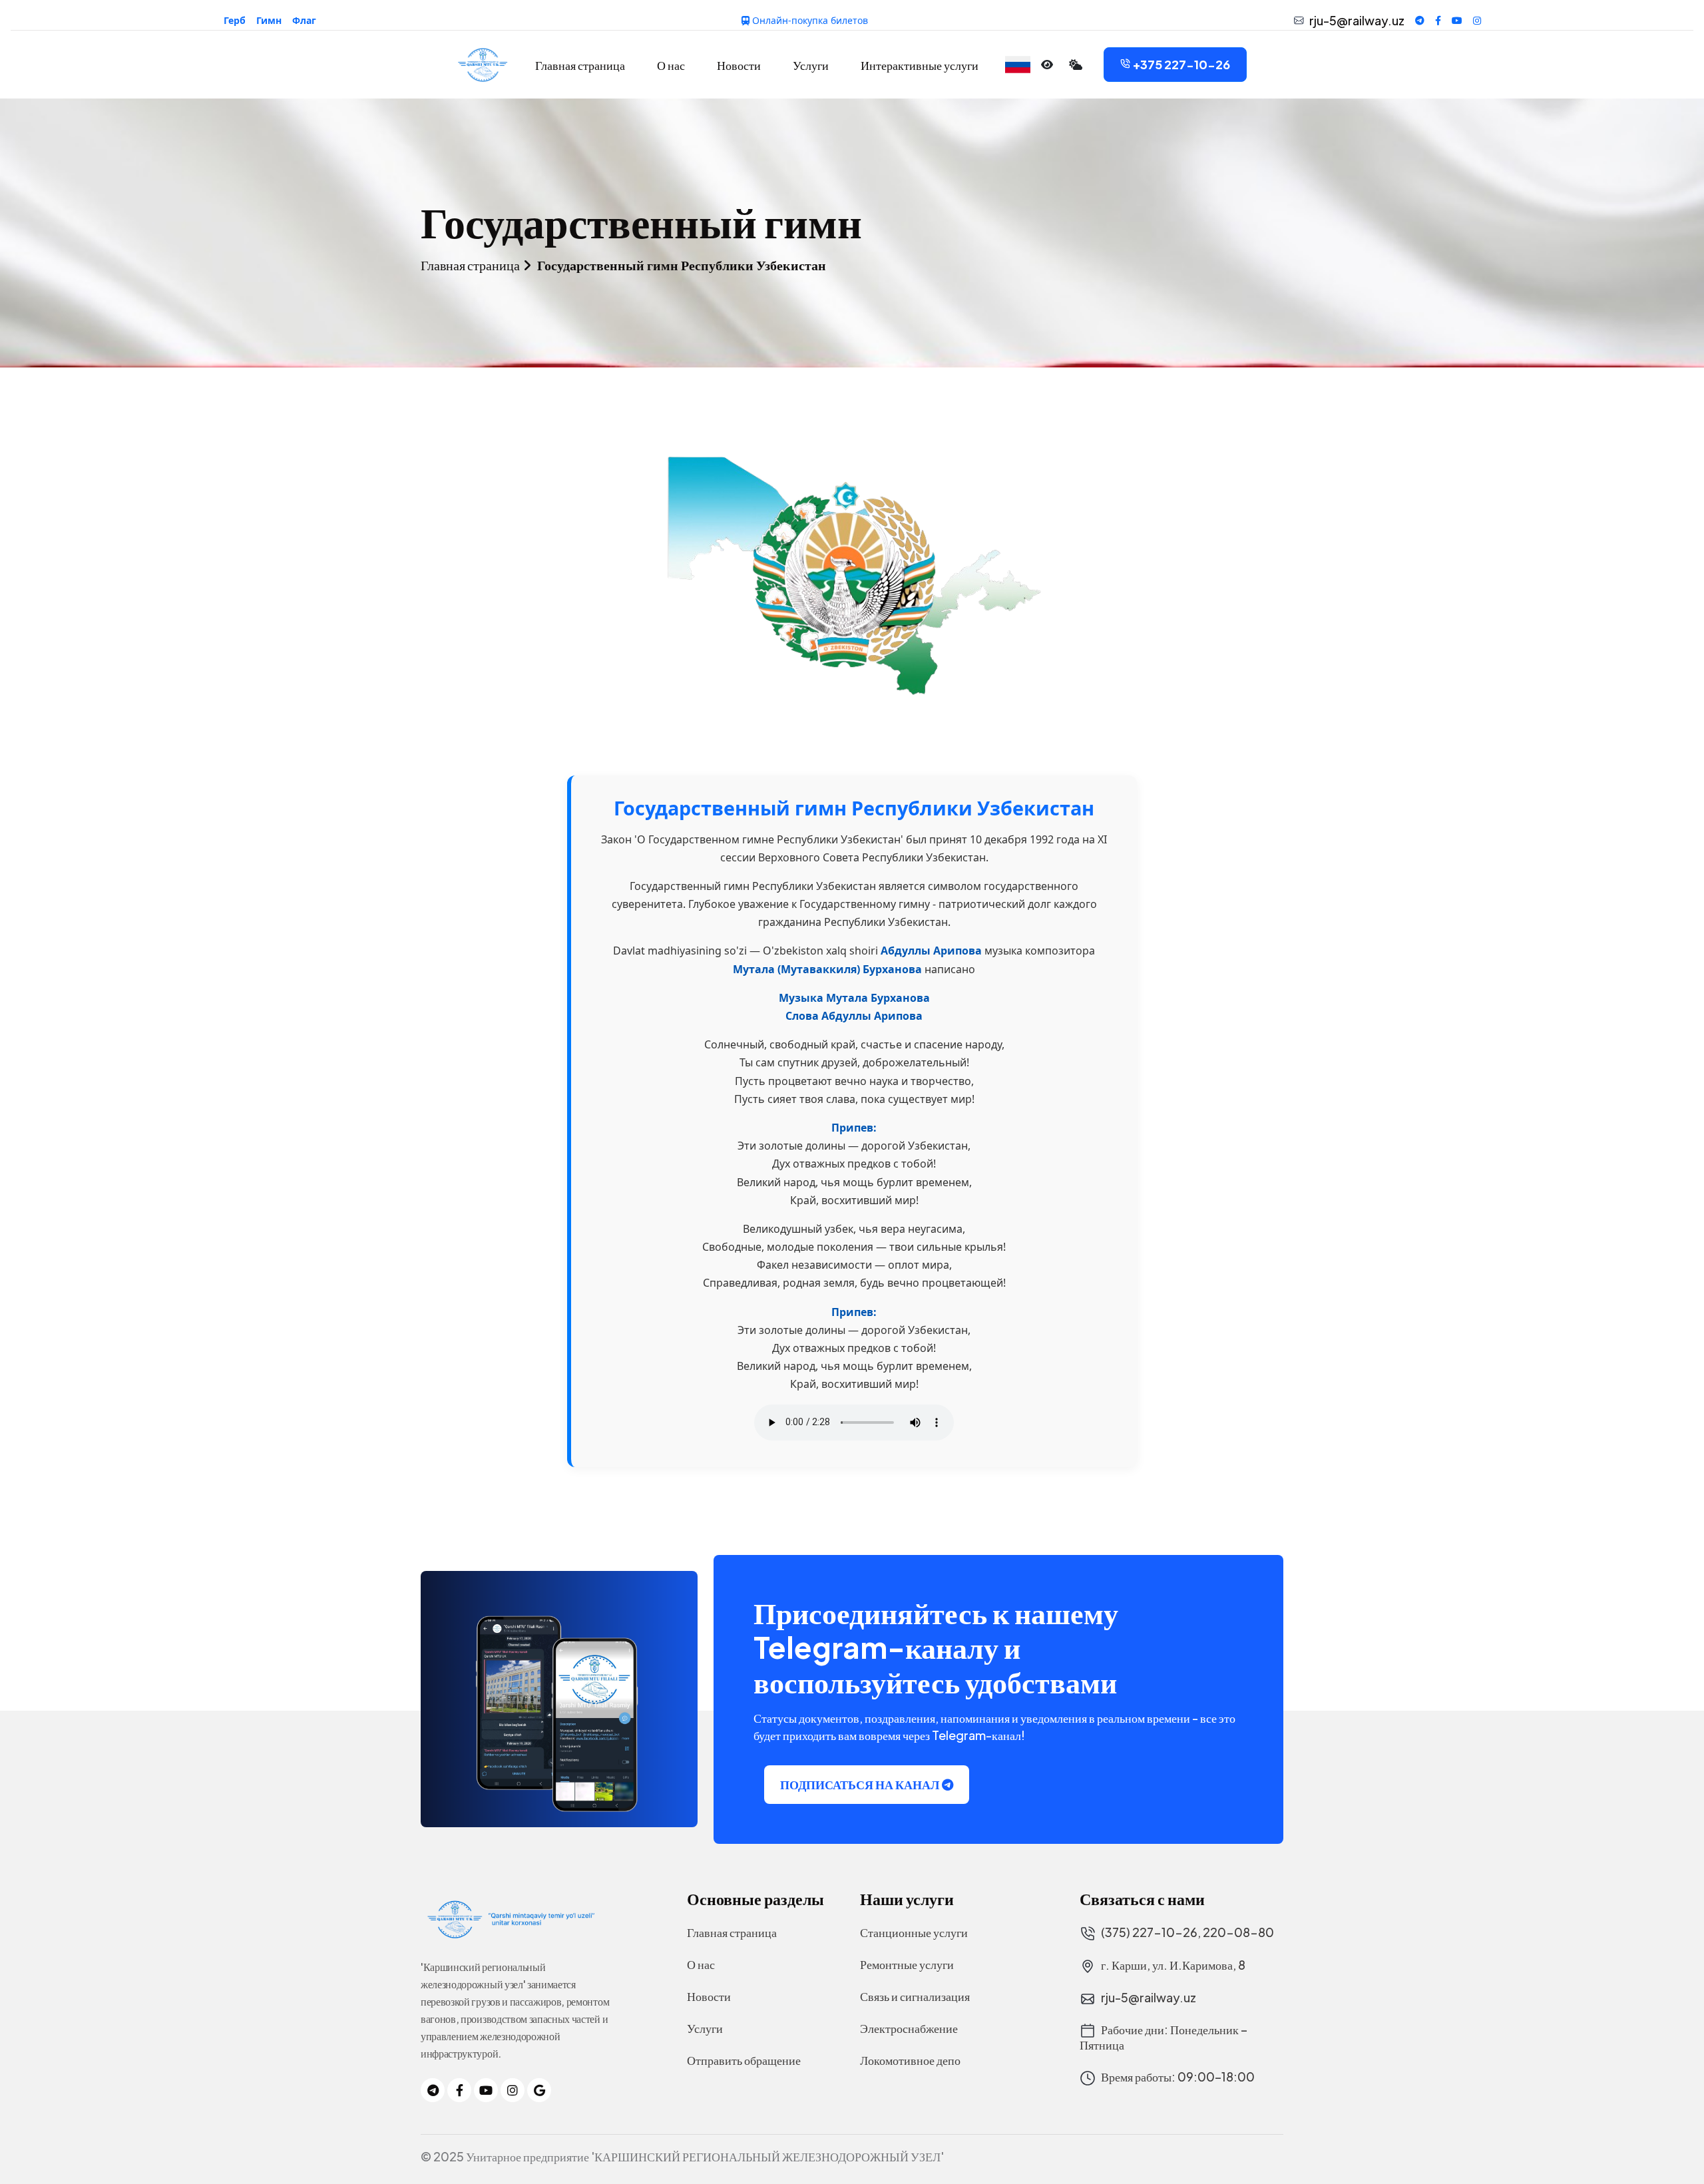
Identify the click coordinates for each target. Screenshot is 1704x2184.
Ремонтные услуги (907, 1964)
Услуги (811, 65)
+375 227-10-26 (1181, 64)
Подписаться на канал (860, 1784)
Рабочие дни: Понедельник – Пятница (1164, 2037)
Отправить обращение (744, 2060)
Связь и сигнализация (915, 1996)
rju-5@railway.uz (1357, 21)
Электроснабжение (909, 2028)
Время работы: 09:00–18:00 (1177, 2077)
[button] (1018, 65)
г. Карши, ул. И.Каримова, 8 (1172, 1965)
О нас (671, 65)
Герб (235, 20)
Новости (739, 65)
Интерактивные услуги (920, 65)
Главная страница (580, 65)
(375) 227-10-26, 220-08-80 (1186, 1933)
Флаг (304, 20)
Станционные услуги (914, 1932)
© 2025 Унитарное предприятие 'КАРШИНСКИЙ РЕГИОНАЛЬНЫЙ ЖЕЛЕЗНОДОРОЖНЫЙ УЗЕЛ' (682, 2157)
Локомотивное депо (910, 2060)
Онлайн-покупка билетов (809, 20)
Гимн (269, 20)
